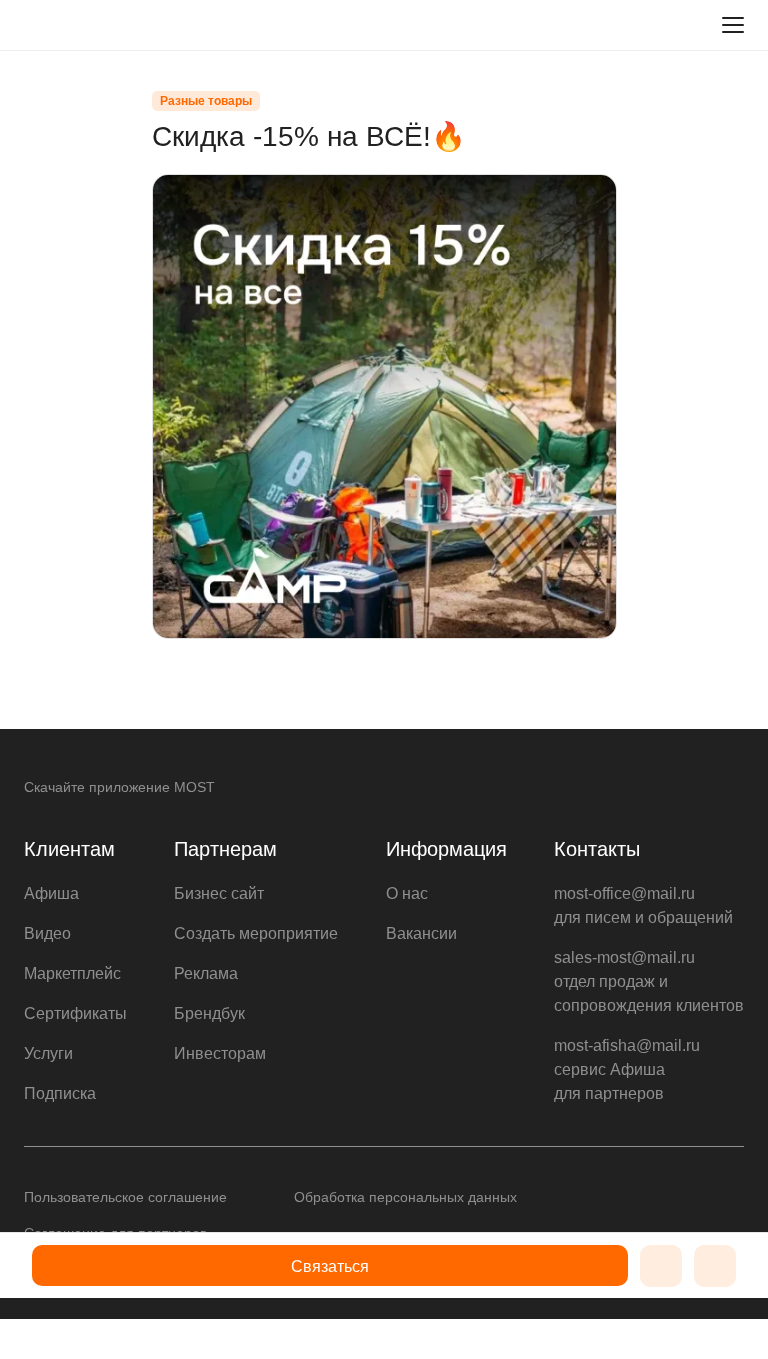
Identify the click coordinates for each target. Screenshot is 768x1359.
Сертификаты (75, 1013)
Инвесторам (220, 1053)
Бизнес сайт (219, 893)
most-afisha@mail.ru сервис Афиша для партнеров (627, 1069)
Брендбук (209, 1013)
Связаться (330, 1266)
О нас (407, 893)
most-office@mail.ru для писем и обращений (643, 905)
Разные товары (206, 101)
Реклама (206, 973)
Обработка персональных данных (405, 1197)
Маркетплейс (72, 973)
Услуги (48, 1053)
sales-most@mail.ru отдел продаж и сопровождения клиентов (649, 981)
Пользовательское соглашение (125, 1197)
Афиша (51, 893)
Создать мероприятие (256, 933)
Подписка (60, 1093)
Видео (47, 933)
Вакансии (421, 933)
